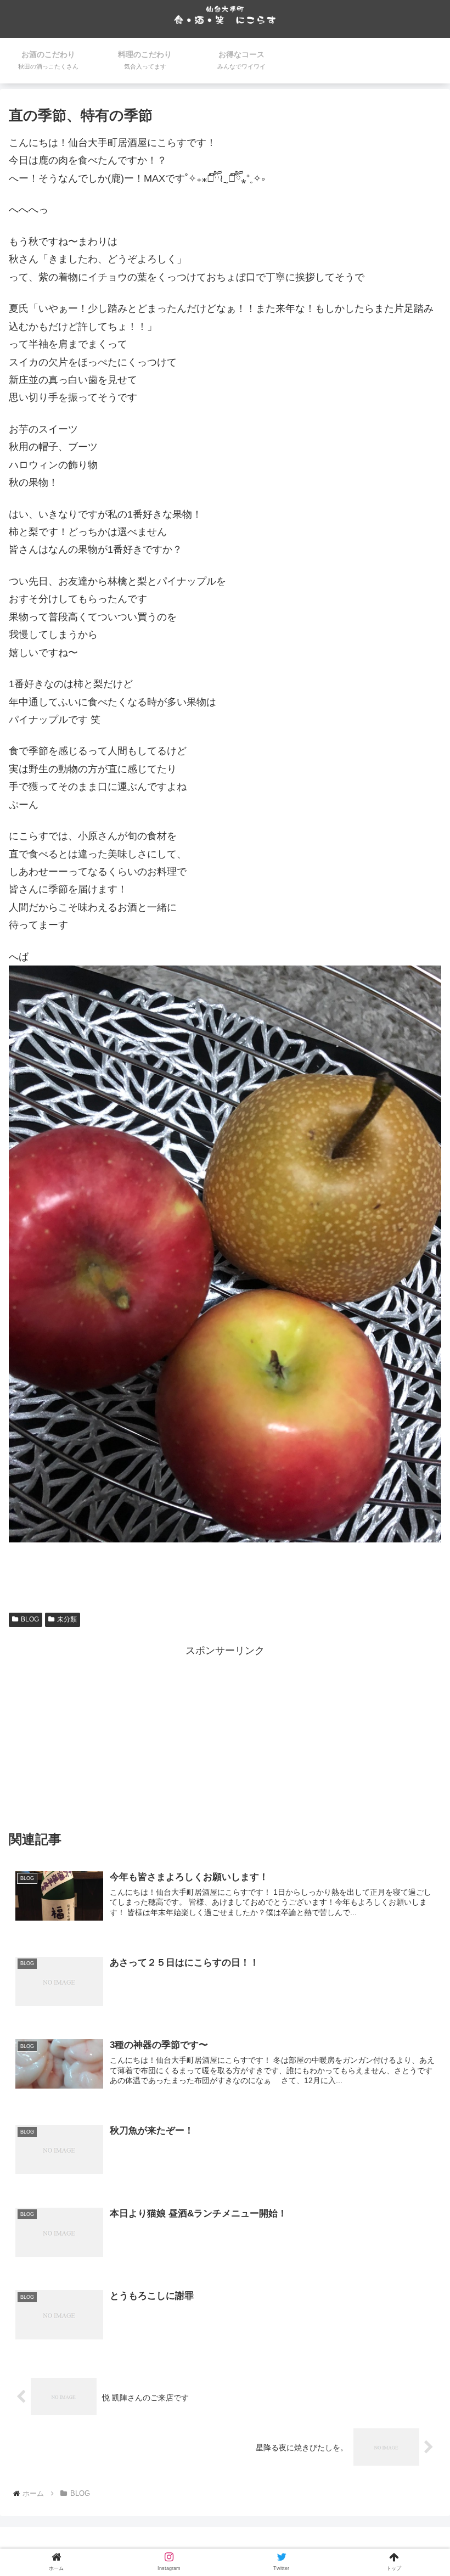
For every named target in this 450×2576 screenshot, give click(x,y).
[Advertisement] (225, 1737)
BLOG (30, 1619)
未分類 (67, 1619)
